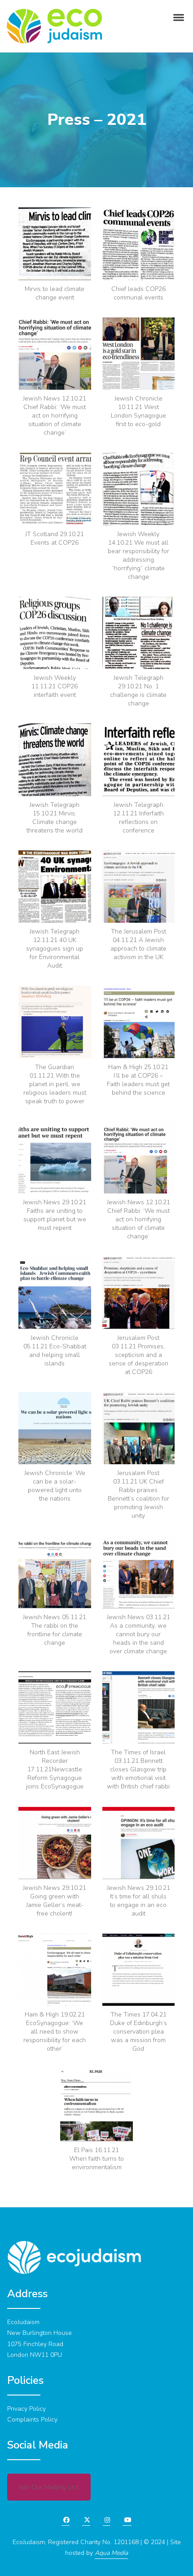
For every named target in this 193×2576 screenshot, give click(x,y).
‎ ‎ (83, 2520)
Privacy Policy (26, 2409)
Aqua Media (111, 2553)
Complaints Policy (32, 2420)
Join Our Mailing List (49, 2487)
